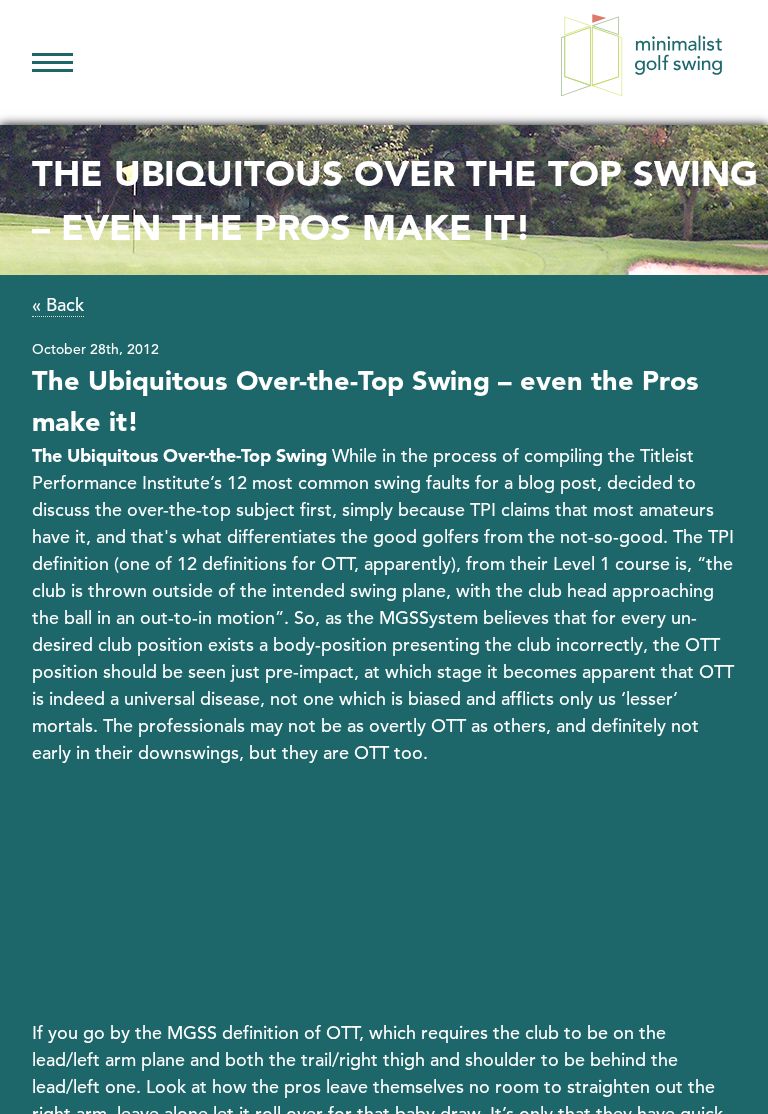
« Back (58, 304)
